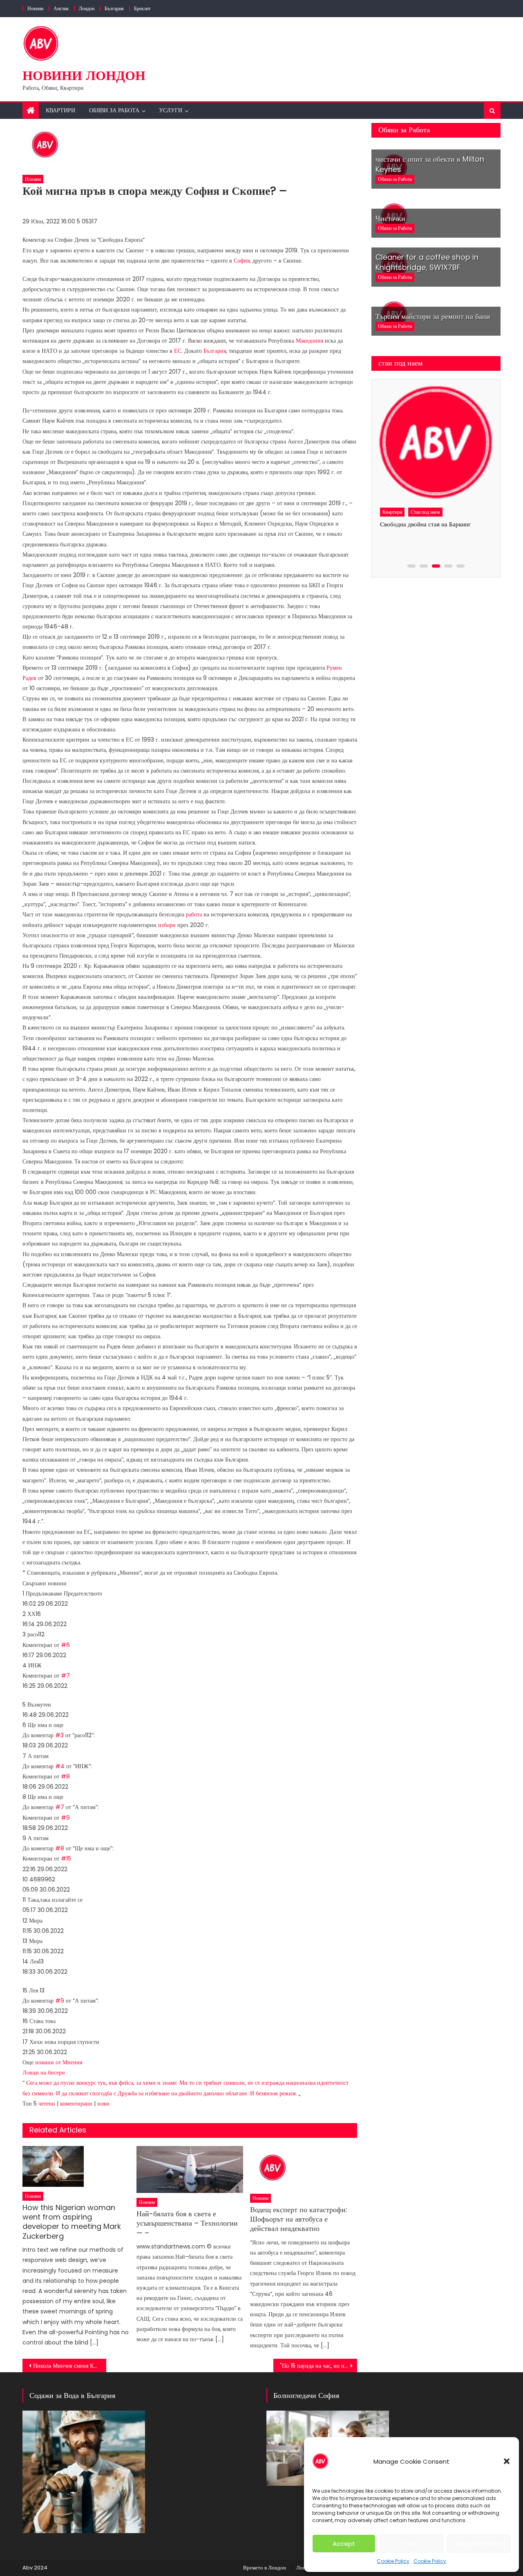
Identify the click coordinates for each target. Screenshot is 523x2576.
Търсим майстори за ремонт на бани (433, 316)
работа (194, 914)
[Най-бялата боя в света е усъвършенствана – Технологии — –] (190, 2169)
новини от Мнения (59, 2062)
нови (103, 2104)
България (114, 8)
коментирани (76, 2104)
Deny (412, 2544)
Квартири (60, 110)
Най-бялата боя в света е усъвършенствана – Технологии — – (187, 2223)
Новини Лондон (84, 75)
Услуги (171, 110)
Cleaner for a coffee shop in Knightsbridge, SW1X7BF (427, 262)
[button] (507, 2461)
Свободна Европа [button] (121, 240)
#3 (59, 1735)
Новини (35, 8)
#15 (66, 1858)
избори (167, 925)
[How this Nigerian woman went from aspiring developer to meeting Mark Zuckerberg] (76, 2166)
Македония (310, 341)
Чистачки (390, 218)
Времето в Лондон (265, 2568)
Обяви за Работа (114, 110)
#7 (65, 1676)
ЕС (178, 351)
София (242, 261)
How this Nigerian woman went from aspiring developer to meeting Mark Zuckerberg (72, 2222)
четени (47, 2104)
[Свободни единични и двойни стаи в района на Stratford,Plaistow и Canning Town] (435, 443)
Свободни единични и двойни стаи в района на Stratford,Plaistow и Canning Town (428, 535)
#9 (65, 1818)
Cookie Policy (393, 2561)
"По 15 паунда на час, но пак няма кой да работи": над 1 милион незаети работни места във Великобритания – (318, 2366)
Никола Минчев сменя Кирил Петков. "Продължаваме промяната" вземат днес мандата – (70, 2366)
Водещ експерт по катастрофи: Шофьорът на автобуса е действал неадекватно (299, 2219)
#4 (60, 1766)
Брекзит (142, 8)
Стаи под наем (425, 512)
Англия (61, 8)
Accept (344, 2544)
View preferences (479, 2544)
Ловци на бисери (44, 2072)
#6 (65, 1645)
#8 (65, 1776)
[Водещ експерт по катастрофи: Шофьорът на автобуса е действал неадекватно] (304, 2167)
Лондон (87, 8)
